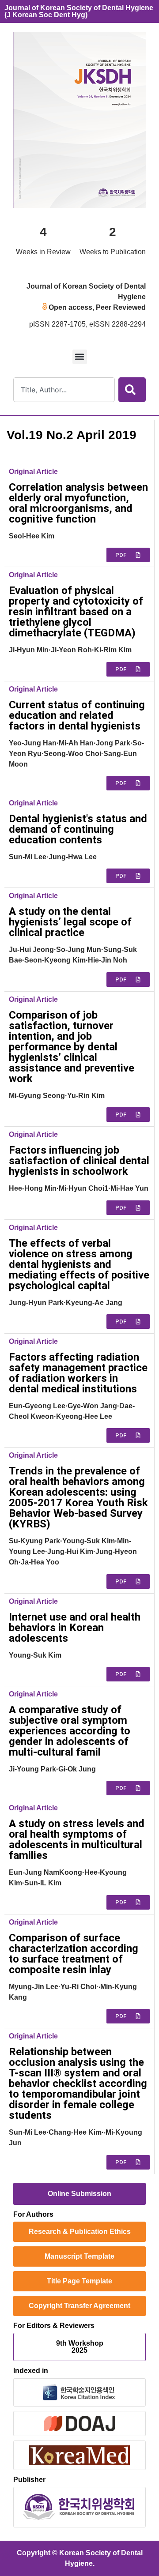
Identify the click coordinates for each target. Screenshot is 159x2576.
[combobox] (64, 390)
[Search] (132, 390)
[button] (80, 357)
